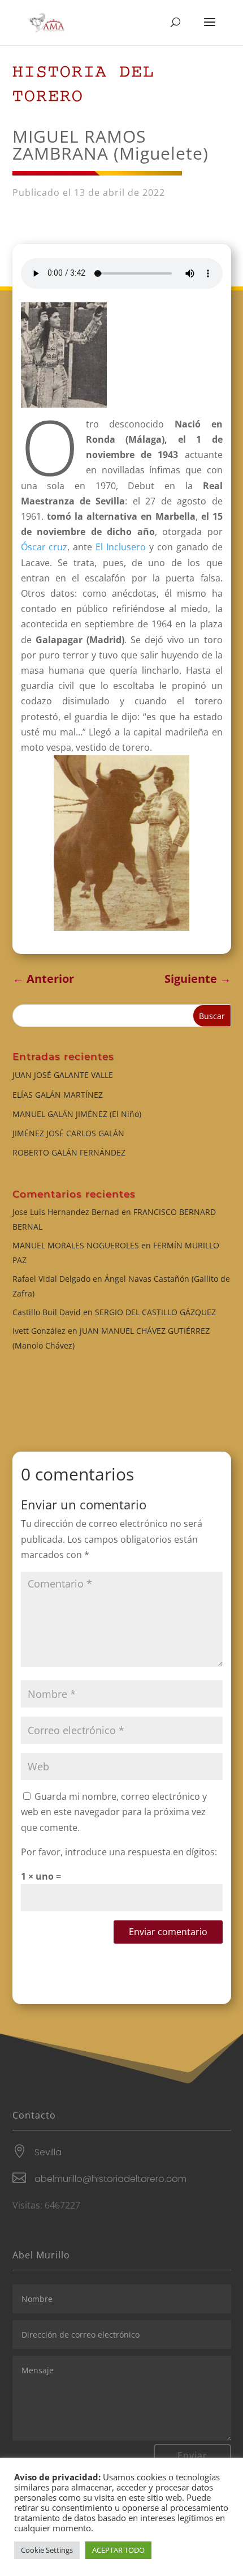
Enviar (192, 2455)
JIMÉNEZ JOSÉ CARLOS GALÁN (68, 1133)
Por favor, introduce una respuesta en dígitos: (119, 1852)
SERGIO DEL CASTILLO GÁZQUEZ (155, 1312)
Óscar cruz (44, 547)
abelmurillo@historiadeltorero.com (110, 2179)
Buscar (212, 1016)
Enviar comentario (168, 1932)
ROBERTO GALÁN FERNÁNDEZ (69, 1152)
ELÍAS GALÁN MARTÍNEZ (58, 1095)
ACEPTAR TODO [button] (118, 2550)
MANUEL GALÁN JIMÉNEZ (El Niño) (77, 1114)
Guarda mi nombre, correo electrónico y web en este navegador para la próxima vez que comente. (114, 1812)
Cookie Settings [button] (47, 2550)
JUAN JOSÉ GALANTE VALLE (63, 1075)
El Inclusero (121, 547)
